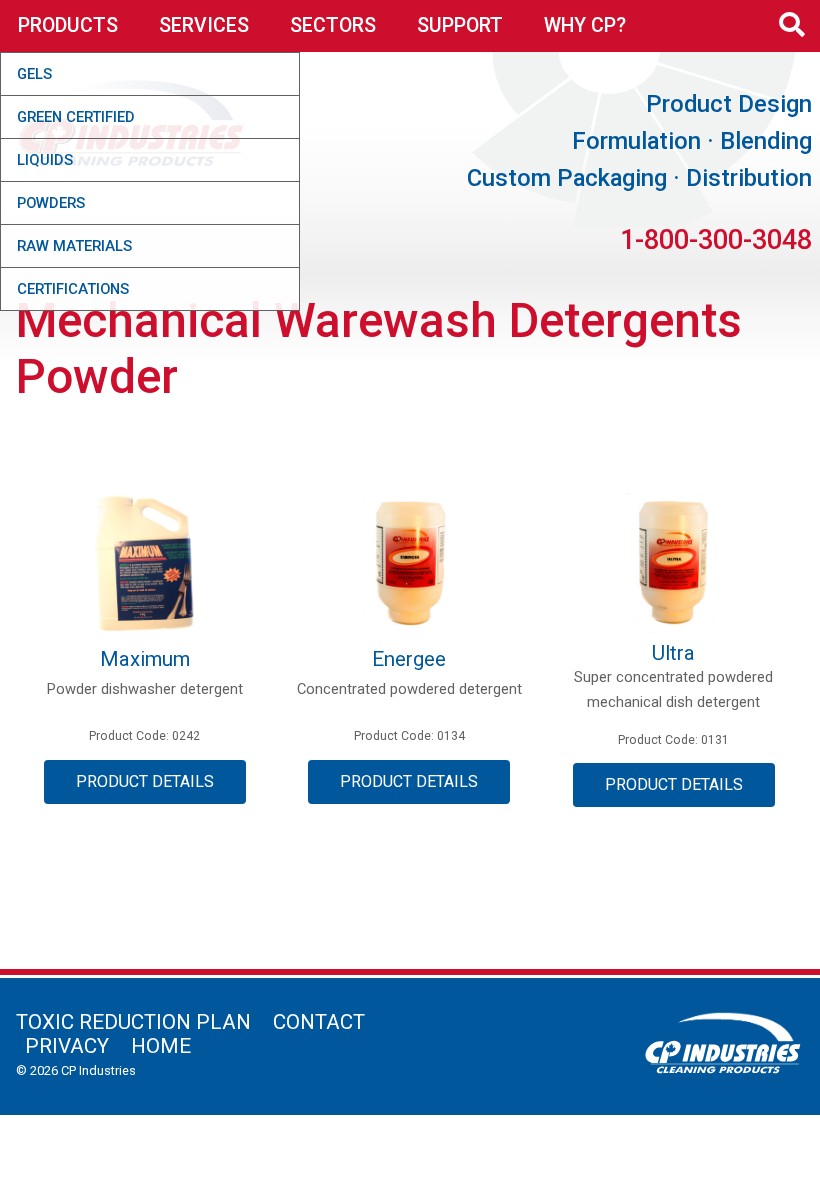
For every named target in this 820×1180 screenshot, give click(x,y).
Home (161, 1046)
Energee (409, 659)
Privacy (67, 1046)
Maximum (145, 659)
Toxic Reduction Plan (133, 1022)
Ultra (673, 653)
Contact (319, 1022)
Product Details (145, 781)
